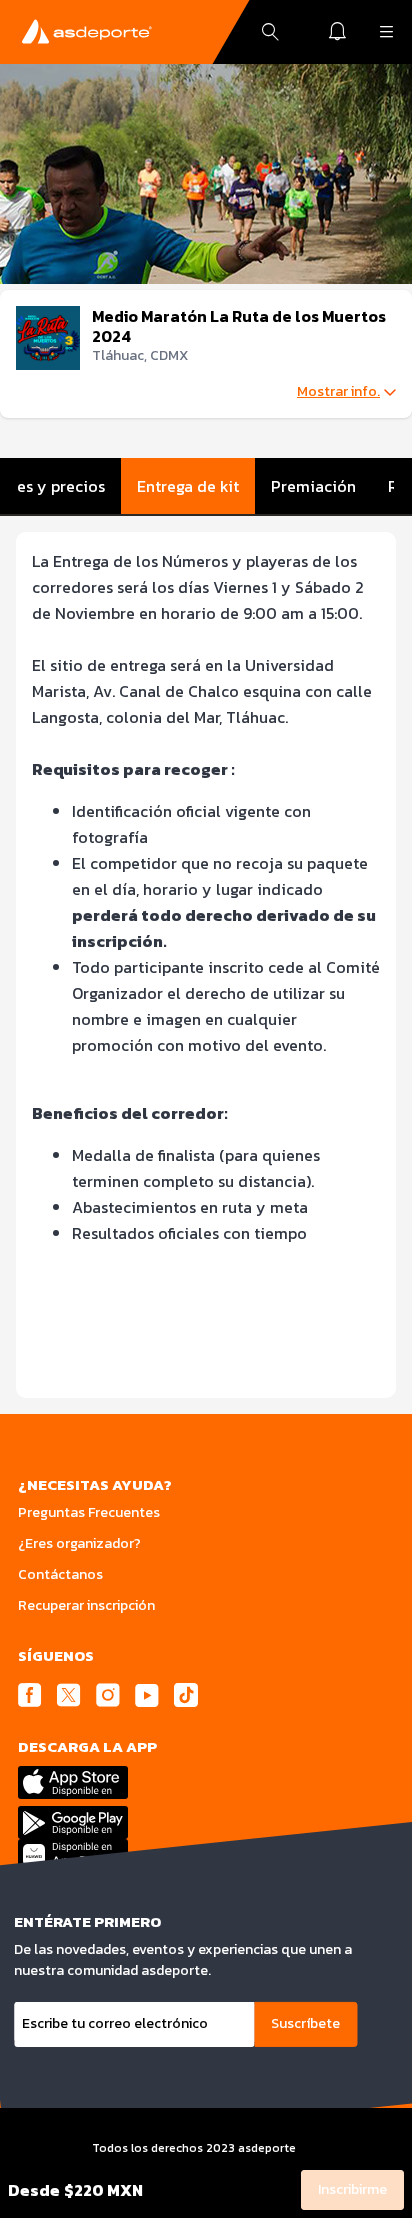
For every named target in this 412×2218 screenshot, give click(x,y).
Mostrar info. (338, 392)
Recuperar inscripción (86, 1605)
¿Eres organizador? (79, 1543)
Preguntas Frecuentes (89, 1512)
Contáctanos (60, 1574)
